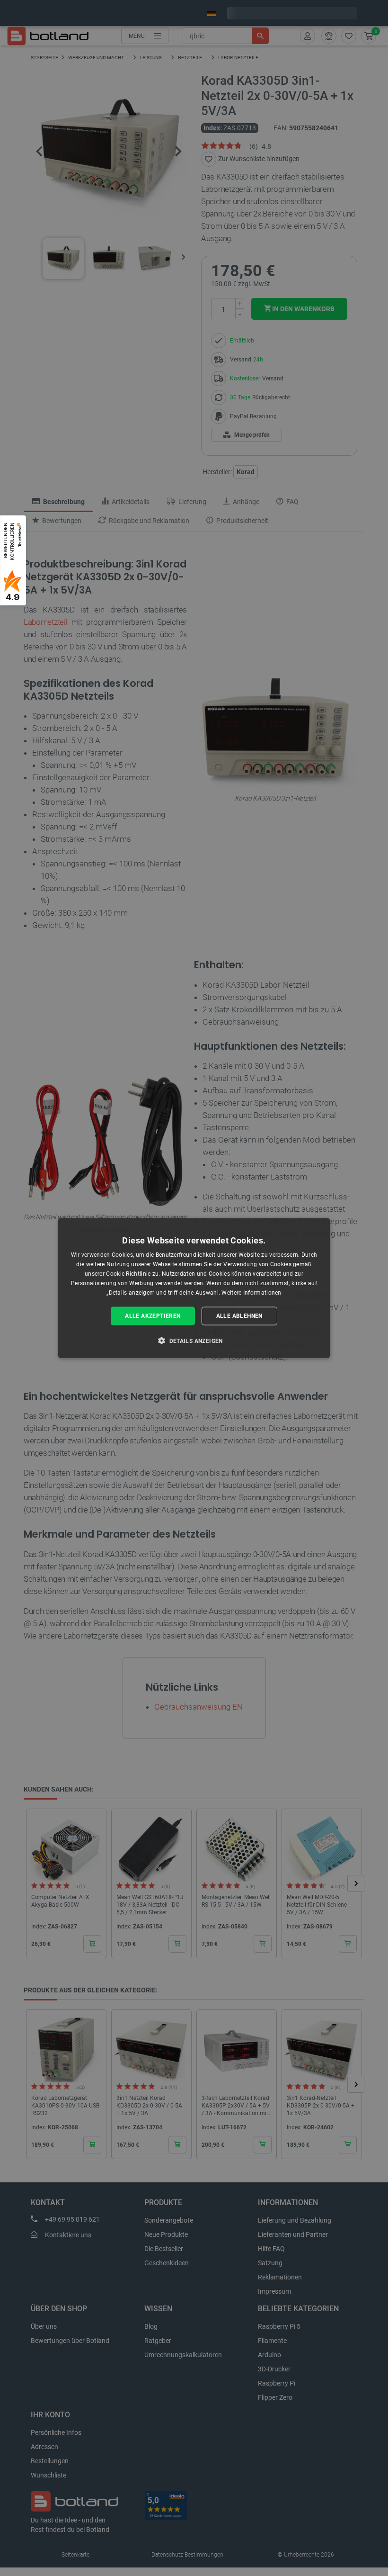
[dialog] (194, 1288)
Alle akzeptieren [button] (153, 1316)
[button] (194, 1340)
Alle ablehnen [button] (239, 1316)
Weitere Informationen (251, 1292)
